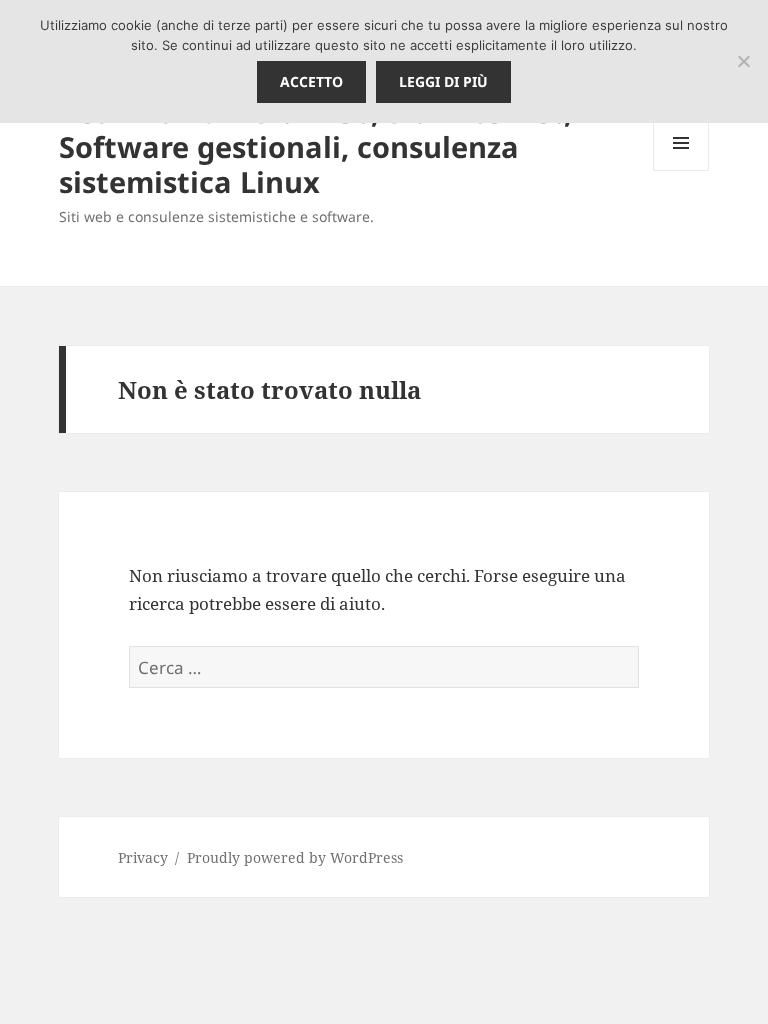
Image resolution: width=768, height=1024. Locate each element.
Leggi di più (443, 81)
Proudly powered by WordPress (295, 857)
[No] (743, 61)
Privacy (143, 857)
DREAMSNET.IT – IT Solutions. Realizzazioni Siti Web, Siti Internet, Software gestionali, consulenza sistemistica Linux (315, 129)
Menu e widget (681, 170)
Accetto (311, 81)
